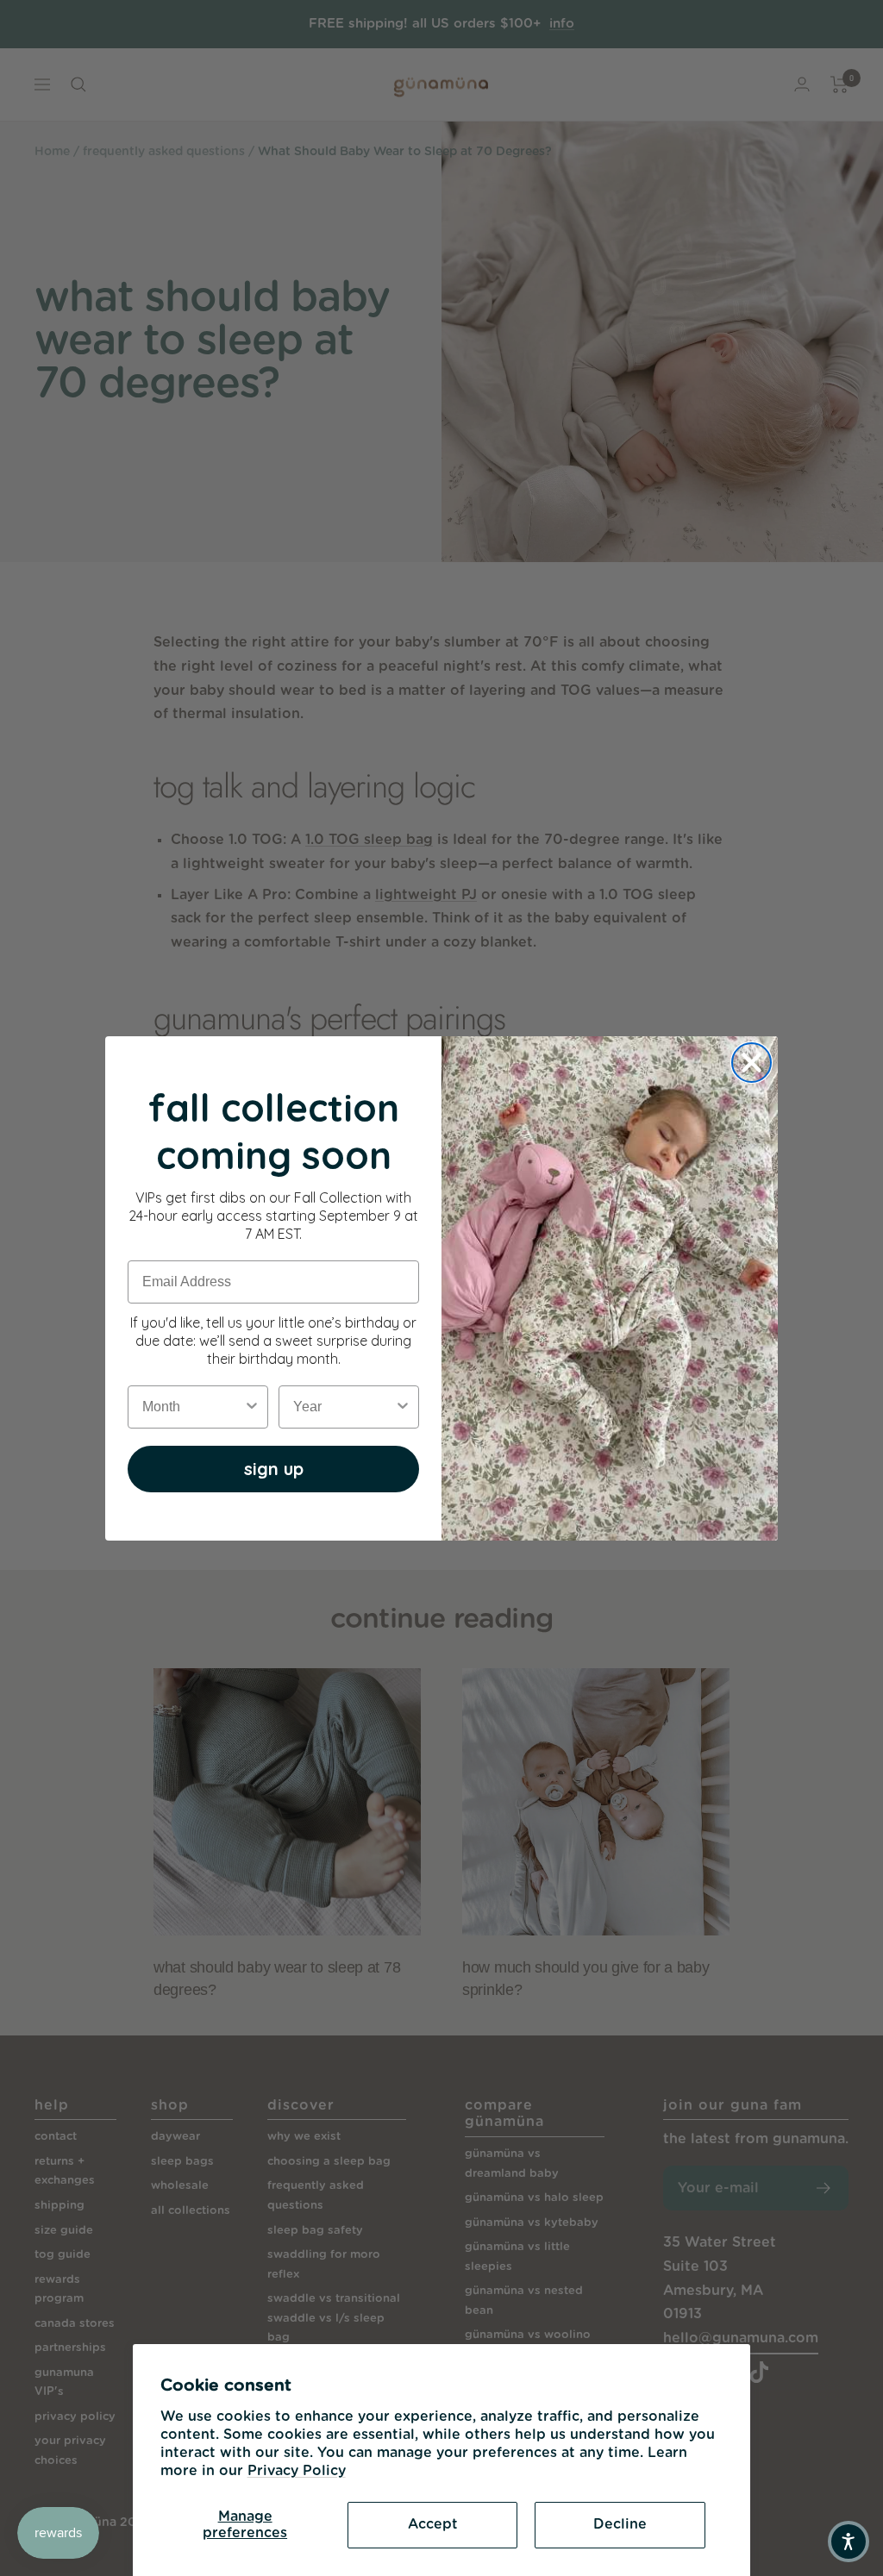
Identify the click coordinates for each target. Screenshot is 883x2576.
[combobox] (193, 1407)
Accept (433, 2524)
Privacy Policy (297, 2471)
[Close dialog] (751, 1063)
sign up (274, 1469)
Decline (620, 2524)
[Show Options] (252, 1407)
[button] (849, 2542)
